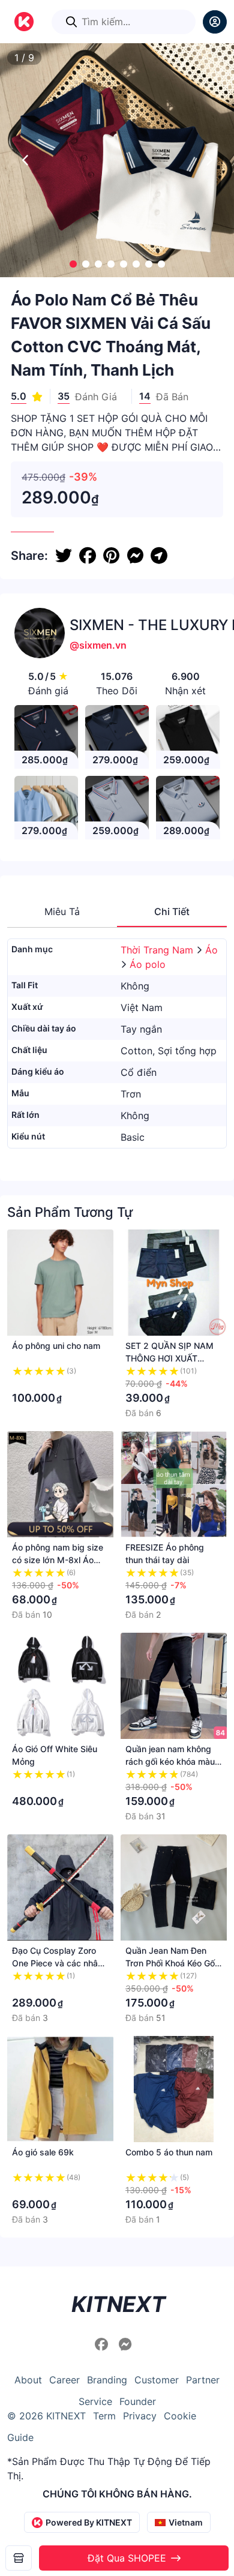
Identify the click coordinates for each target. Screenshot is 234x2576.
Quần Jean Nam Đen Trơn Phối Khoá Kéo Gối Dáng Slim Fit (171, 1963)
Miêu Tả (62, 911)
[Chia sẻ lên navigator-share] (159, 556)
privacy (140, 2416)
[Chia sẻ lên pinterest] (111, 556)
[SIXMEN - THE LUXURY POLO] (19, 2558)
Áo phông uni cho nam (56, 1346)
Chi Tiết (172, 911)
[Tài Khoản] (215, 22)
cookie (180, 2416)
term (104, 2416)
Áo (211, 950)
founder (138, 2401)
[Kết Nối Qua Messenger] (125, 2344)
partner (203, 2380)
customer (157, 2380)
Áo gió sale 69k (43, 2152)
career (64, 2380)
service (95, 2401)
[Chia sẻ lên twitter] (64, 556)
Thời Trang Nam (158, 950)
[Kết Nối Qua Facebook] (103, 2344)
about (28, 2380)
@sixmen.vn (98, 645)
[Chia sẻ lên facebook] (88, 556)
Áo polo (148, 964)
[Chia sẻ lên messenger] (135, 556)
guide (20, 2437)
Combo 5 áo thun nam (169, 2152)
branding (107, 2380)
